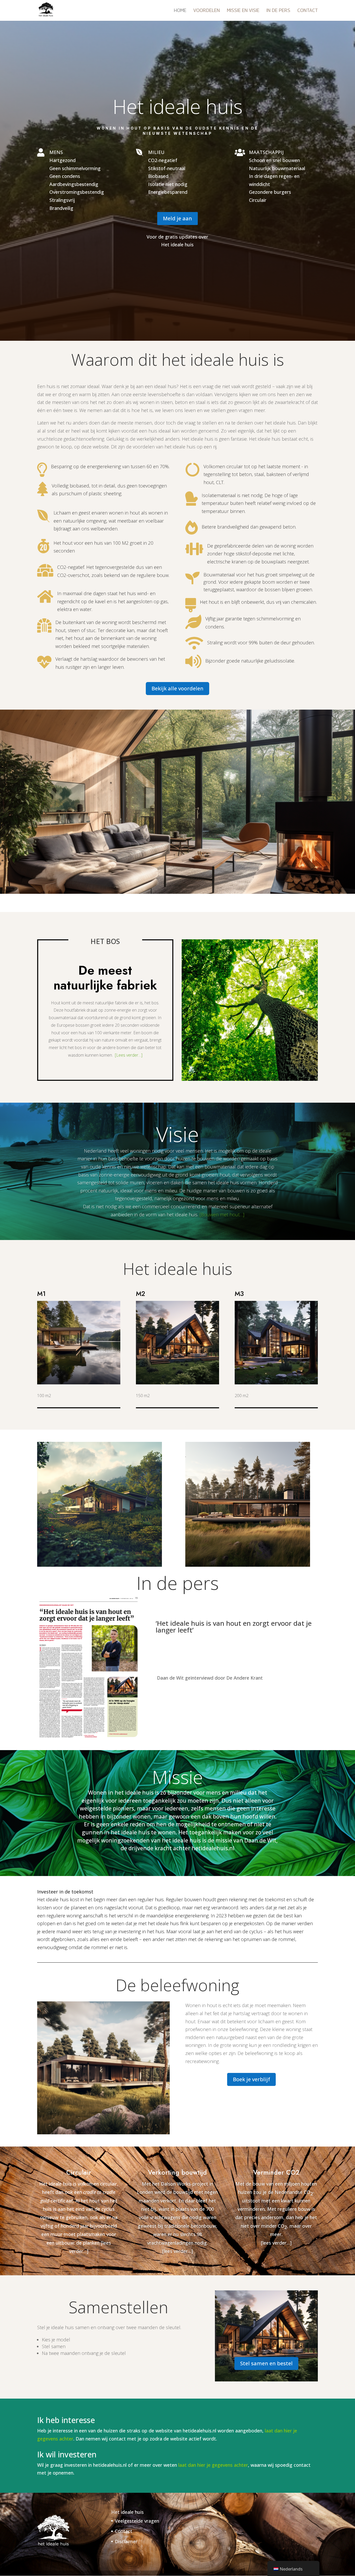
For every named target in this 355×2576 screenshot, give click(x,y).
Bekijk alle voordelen (177, 688)
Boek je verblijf (251, 2079)
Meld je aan (177, 218)
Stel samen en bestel (266, 2363)
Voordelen (207, 11)
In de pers (278, 11)
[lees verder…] (177, 2251)
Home (180, 11)
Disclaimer (126, 2541)
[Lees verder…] (129, 1055)
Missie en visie (243, 11)
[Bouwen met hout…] (222, 1215)
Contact (308, 11)
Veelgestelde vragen (137, 2521)
